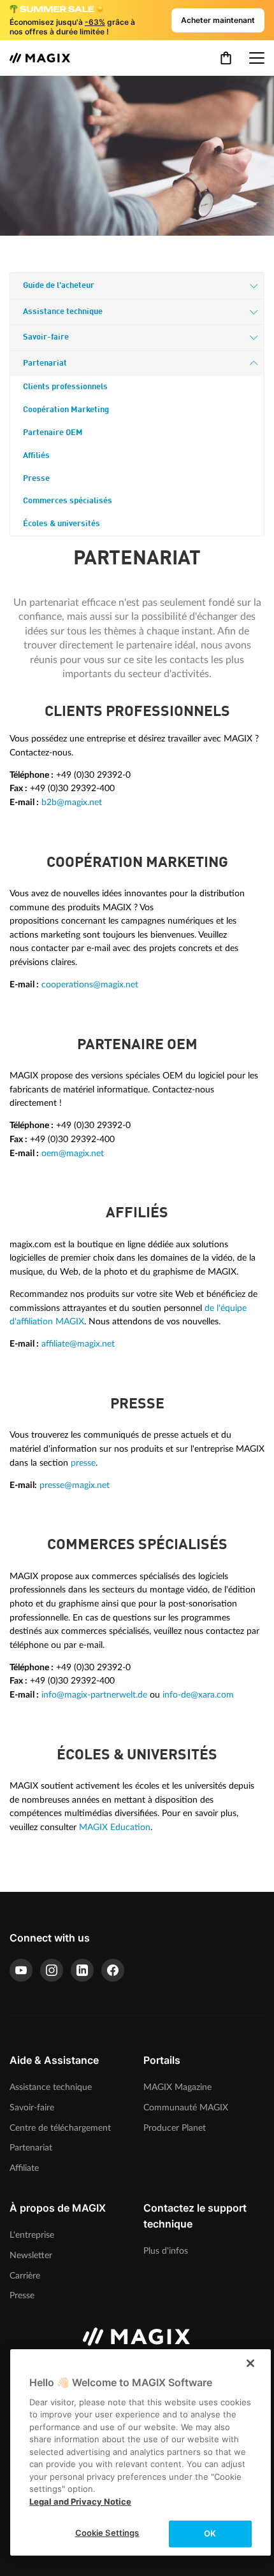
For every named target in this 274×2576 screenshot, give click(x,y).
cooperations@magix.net (90, 984)
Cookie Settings (107, 2533)
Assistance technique (63, 312)
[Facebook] (113, 1970)
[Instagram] (52, 1970)
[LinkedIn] (82, 1970)
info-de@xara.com (198, 1695)
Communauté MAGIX (186, 2107)
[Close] (250, 2363)
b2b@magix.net (72, 802)
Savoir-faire (46, 337)
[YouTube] (21, 1970)
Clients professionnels (65, 387)
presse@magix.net (75, 1485)
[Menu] (257, 58)
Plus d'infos (166, 2251)
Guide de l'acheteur (59, 286)
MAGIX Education (115, 1827)
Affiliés (36, 456)
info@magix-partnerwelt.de (94, 1695)
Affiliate (24, 2168)
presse (83, 1463)
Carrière (25, 2276)
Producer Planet (175, 2128)
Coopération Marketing (66, 410)
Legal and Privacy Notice (80, 2501)
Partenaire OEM (53, 433)
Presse (36, 479)
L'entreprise (32, 2235)
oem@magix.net (73, 1153)
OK (210, 2533)
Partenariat (45, 363)
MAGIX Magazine (177, 2087)
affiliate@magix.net (78, 1344)
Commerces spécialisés (68, 501)
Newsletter (31, 2255)
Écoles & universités (61, 524)
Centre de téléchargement (60, 2128)
